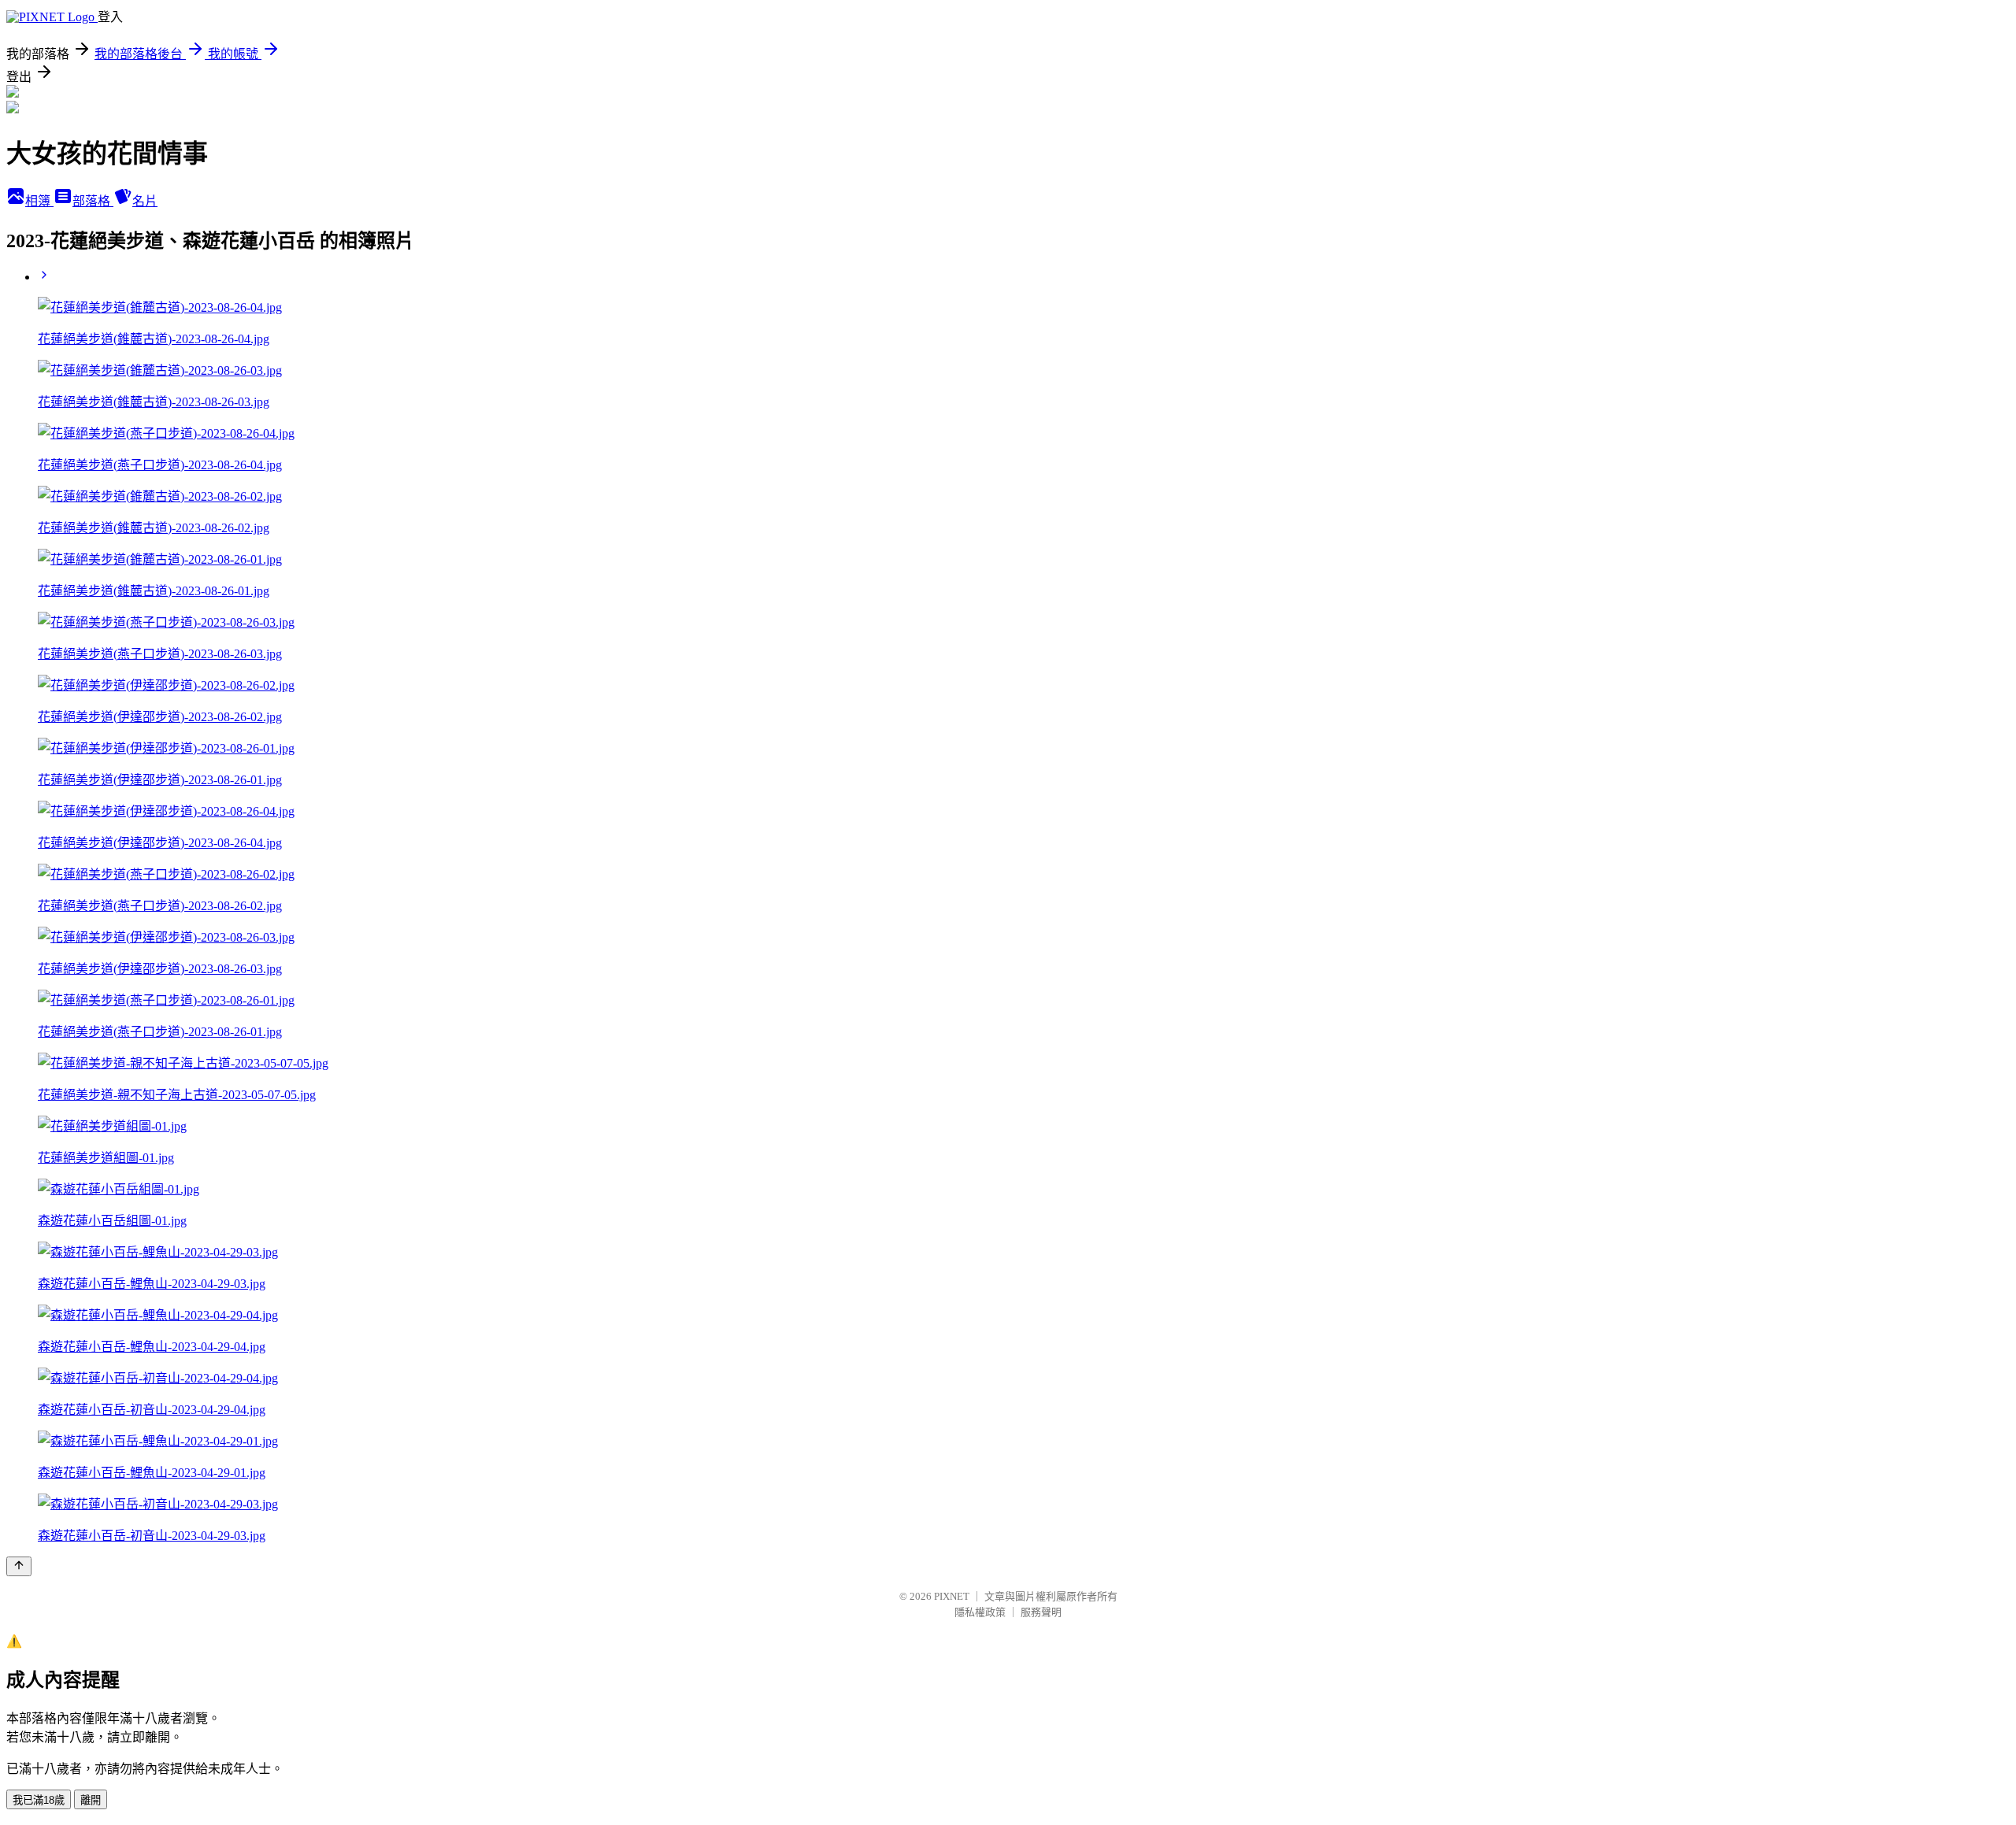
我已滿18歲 (39, 1800)
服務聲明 (1041, 1612)
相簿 (39, 201)
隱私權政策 (980, 1612)
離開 (91, 1800)
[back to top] (19, 1566)
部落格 (93, 201)
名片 (145, 201)
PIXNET (952, 1596)
